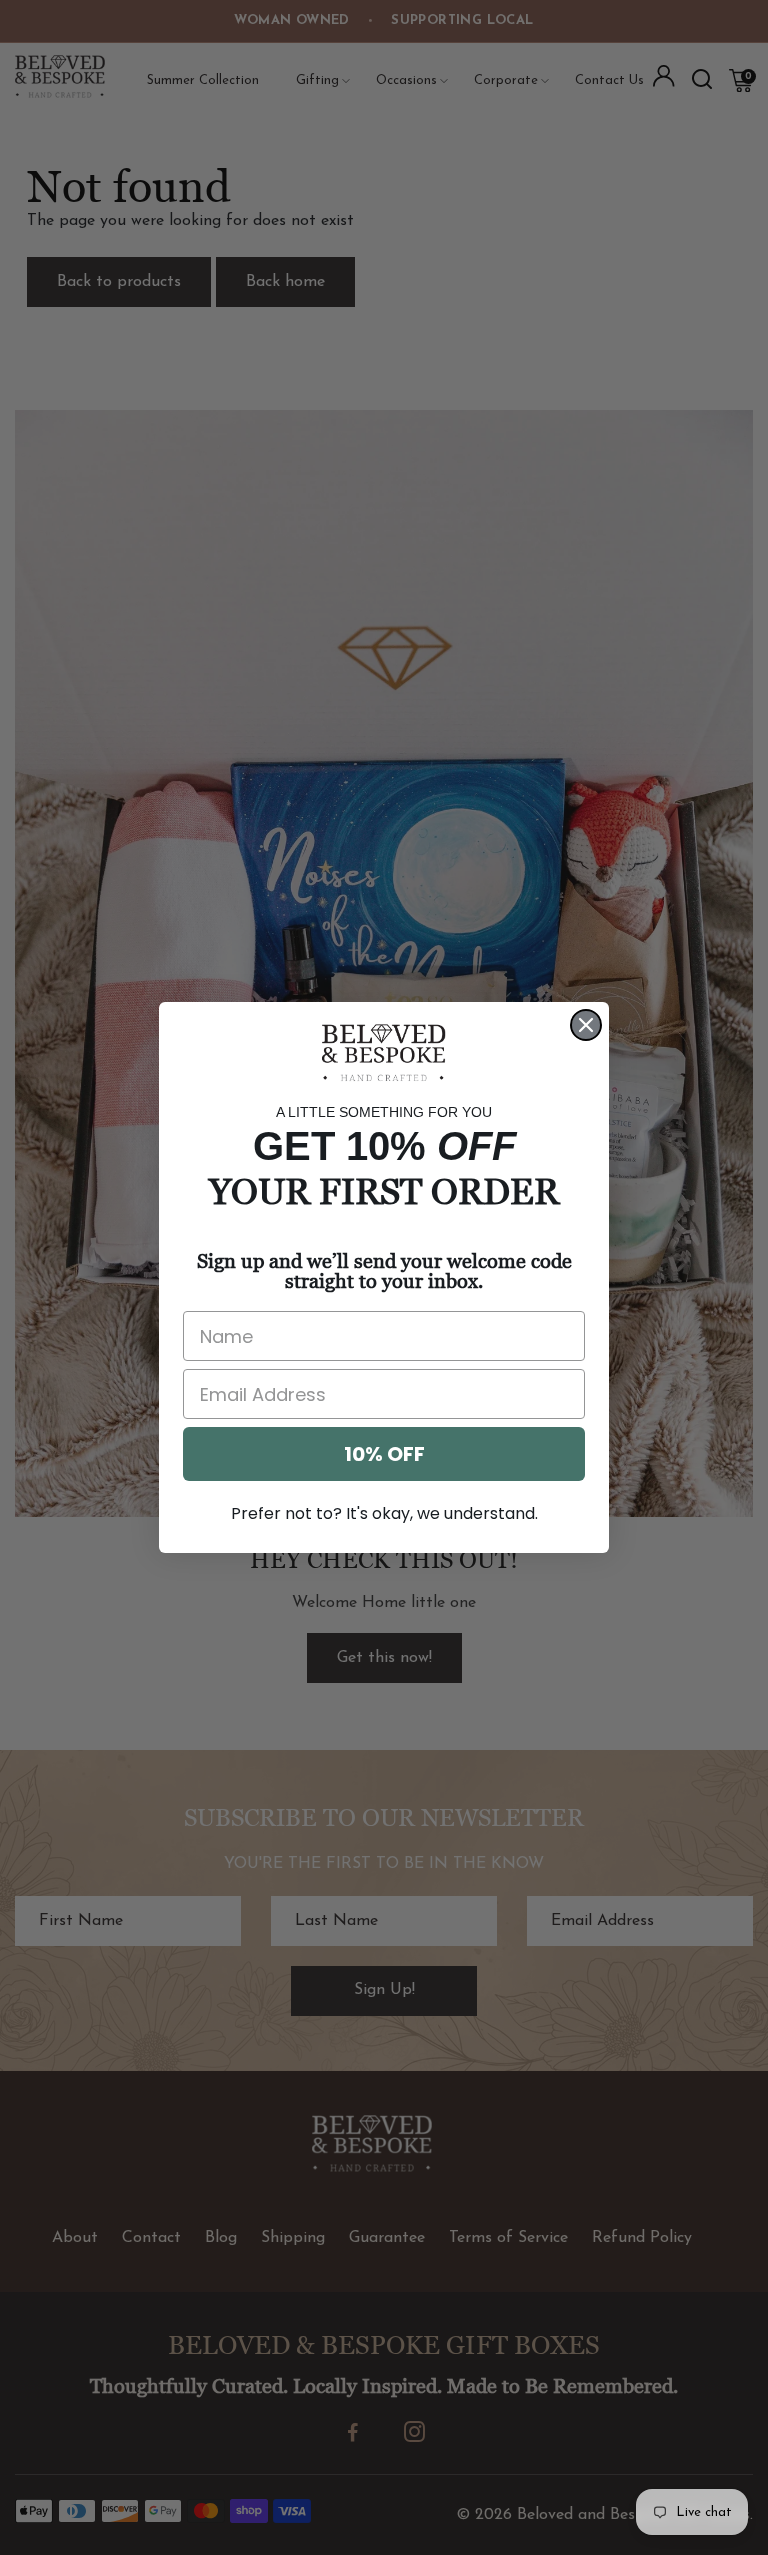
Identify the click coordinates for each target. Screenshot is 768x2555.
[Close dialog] (586, 1025)
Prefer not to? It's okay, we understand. (384, 1513)
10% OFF (384, 1454)
